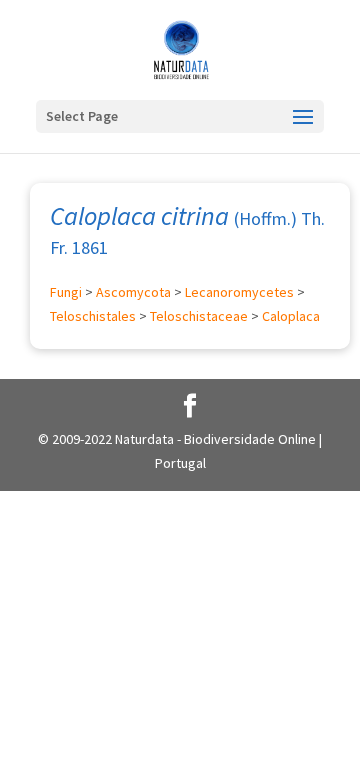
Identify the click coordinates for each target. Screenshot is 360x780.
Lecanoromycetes (239, 292)
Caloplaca (291, 316)
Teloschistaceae (199, 316)
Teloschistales (93, 316)
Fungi (66, 292)
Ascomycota (133, 292)
